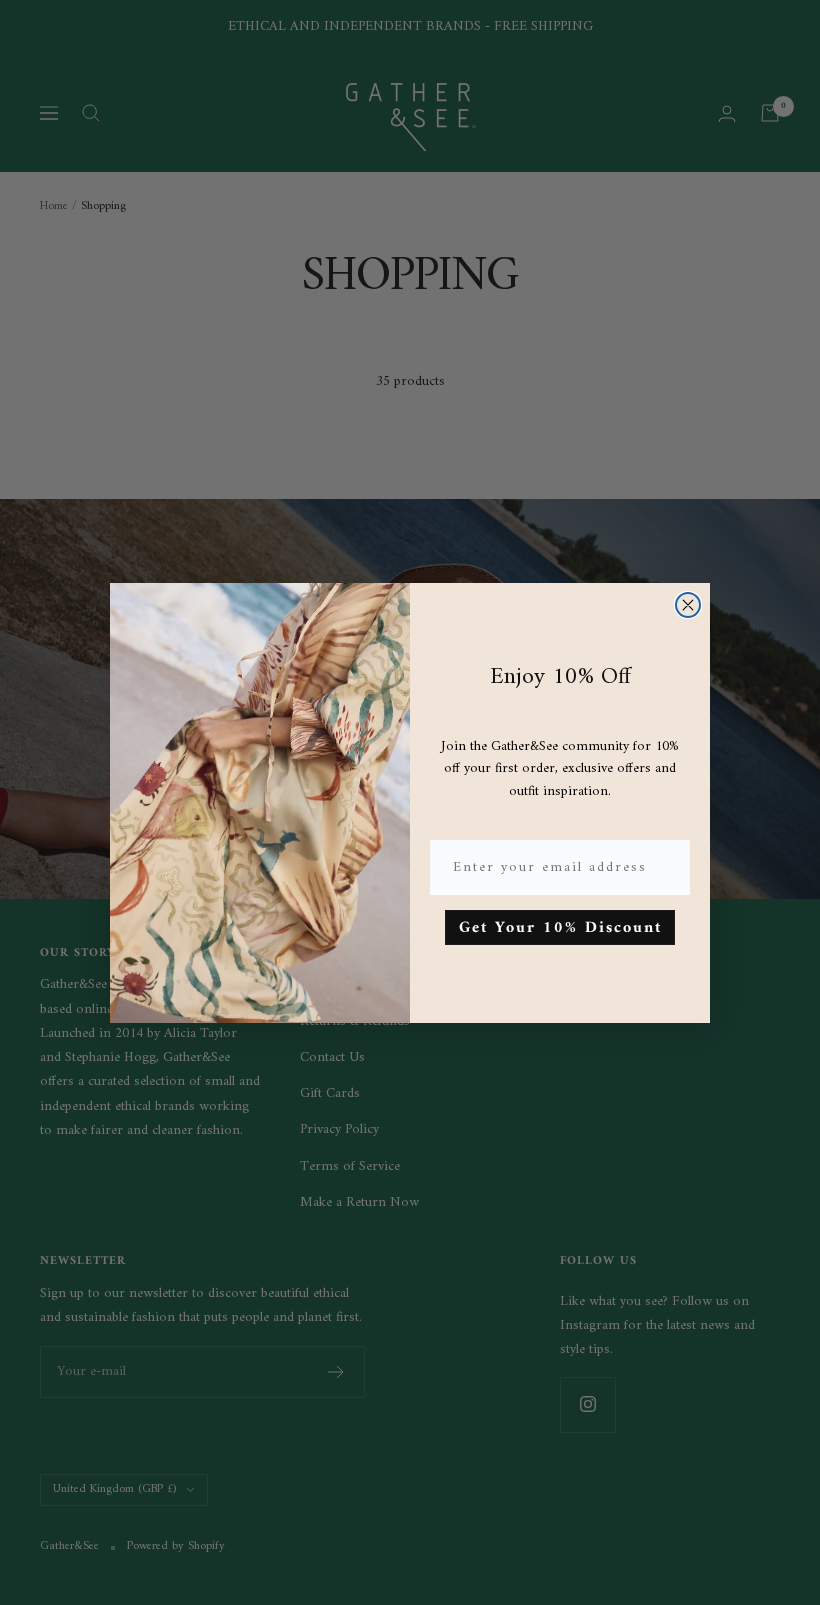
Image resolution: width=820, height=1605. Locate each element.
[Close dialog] (688, 605)
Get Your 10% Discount (560, 928)
